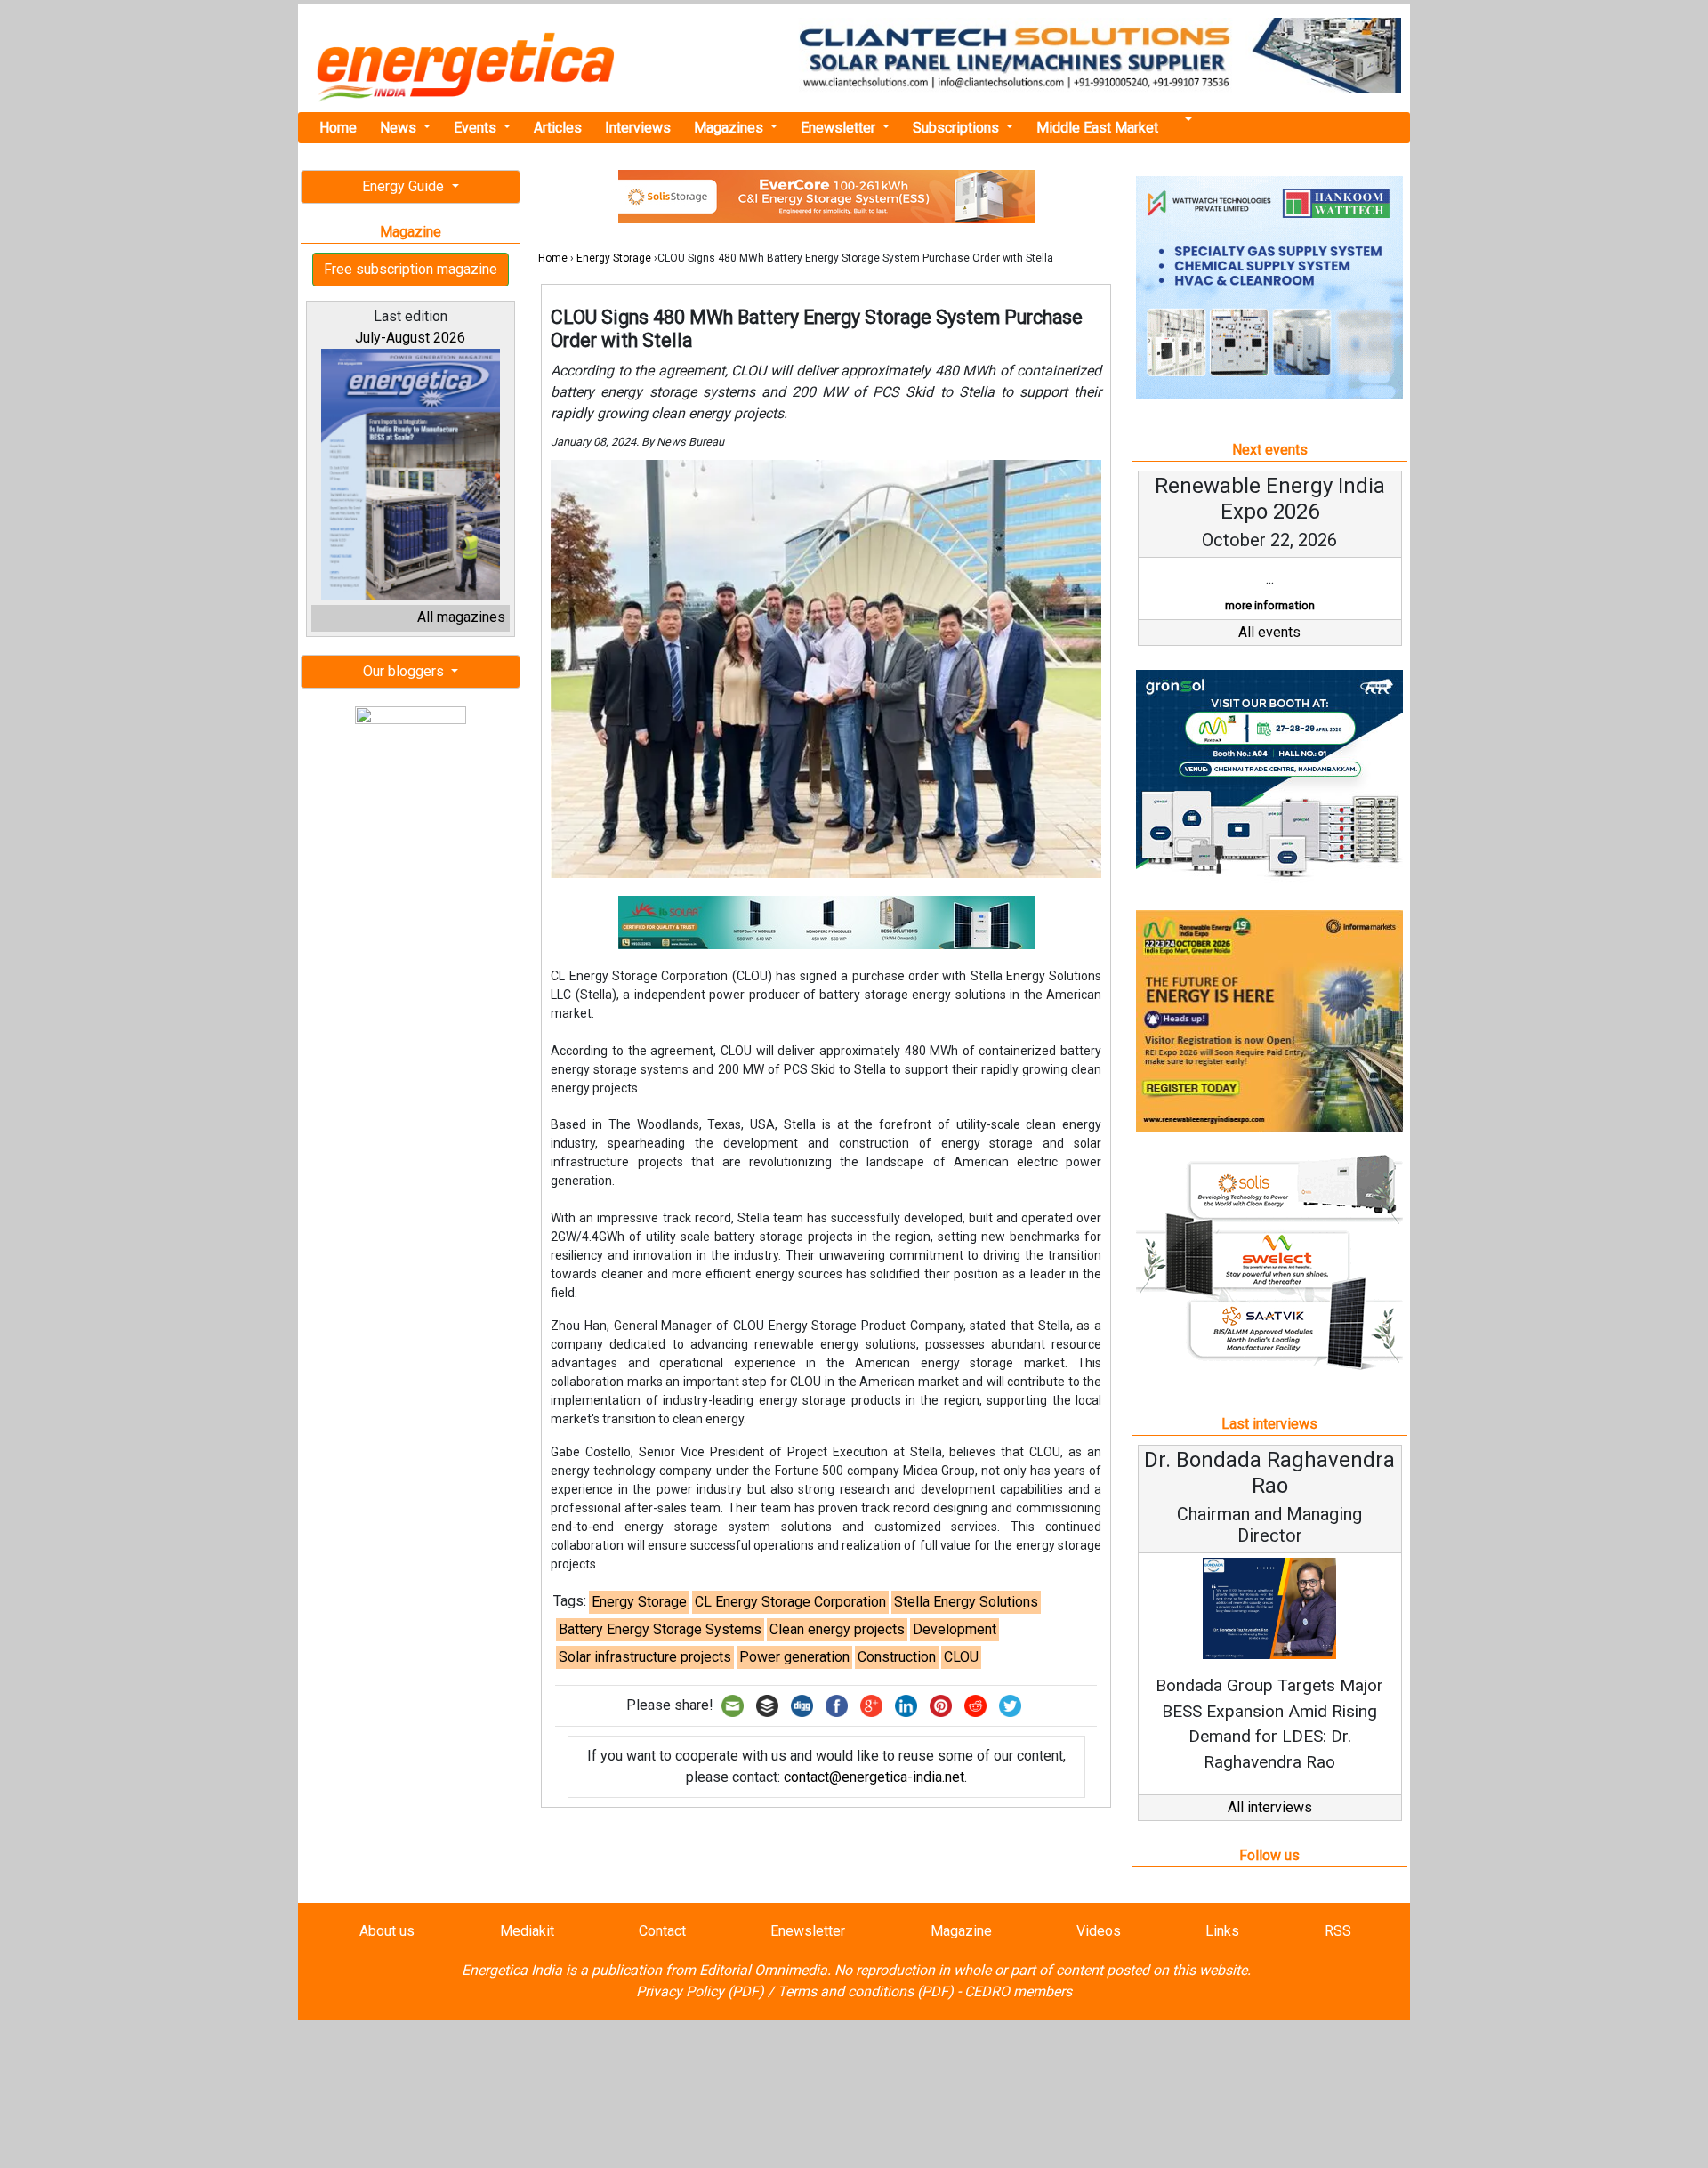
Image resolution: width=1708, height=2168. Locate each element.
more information (1270, 605)
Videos (1099, 1931)
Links (1222, 1931)
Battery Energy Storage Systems (660, 1629)
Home (338, 128)
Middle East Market (1097, 128)
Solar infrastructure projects (645, 1657)
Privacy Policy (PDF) (700, 1991)
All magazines (461, 617)
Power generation (794, 1657)
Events (477, 128)
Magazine (961, 1931)
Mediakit (527, 1931)
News (400, 128)
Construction (897, 1657)
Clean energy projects (837, 1629)
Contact (662, 1931)
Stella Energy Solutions (966, 1602)
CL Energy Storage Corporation (790, 1602)
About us (387, 1931)
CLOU (961, 1657)
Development (955, 1629)
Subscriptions (958, 128)
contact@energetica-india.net (874, 1777)
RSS (1338, 1931)
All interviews (1270, 1807)
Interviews (638, 128)
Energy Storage (614, 258)
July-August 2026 (410, 338)
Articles (558, 128)
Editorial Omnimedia (763, 1970)
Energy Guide (405, 186)
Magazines (730, 128)
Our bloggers (405, 671)
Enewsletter (840, 128)
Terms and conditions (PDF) (866, 1991)
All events (1269, 632)
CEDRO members (1018, 1991)
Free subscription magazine (411, 269)
